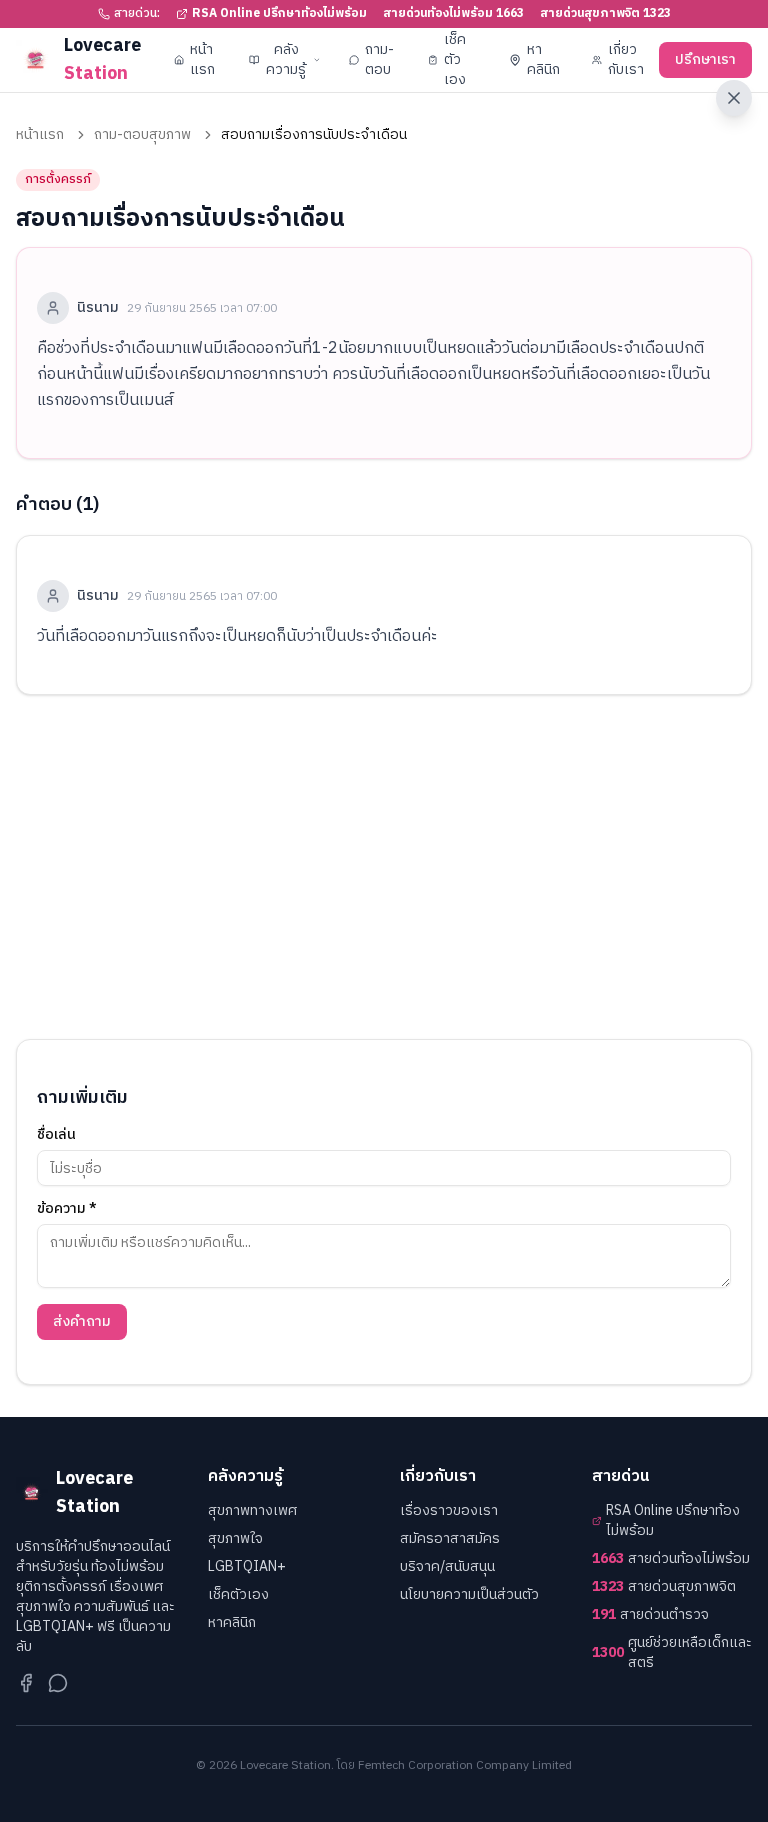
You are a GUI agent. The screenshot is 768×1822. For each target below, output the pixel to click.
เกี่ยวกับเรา (626, 59)
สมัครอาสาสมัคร (450, 1538)
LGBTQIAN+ (247, 1566)
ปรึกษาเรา (705, 59)
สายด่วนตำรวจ (650, 1615)
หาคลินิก (543, 59)
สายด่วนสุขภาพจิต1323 (605, 14)
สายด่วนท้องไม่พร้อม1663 (453, 14)
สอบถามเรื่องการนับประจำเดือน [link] (314, 135)
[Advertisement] (384, 867)
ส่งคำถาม (82, 1321)
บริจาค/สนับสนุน (447, 1566)
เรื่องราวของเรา (449, 1510)
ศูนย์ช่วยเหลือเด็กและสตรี (672, 1653)
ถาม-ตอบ (379, 59)
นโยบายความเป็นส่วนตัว (469, 1594)
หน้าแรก (202, 59)
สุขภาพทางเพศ (252, 1510)
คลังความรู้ (286, 59)
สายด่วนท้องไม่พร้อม (671, 1559)
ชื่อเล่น (56, 1135)
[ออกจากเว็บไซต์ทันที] (734, 98)
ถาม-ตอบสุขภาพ (142, 135)
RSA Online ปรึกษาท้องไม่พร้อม (279, 14)
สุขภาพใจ (235, 1538)
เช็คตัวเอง (455, 59)
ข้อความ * (67, 1209)
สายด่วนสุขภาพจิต (664, 1587)
